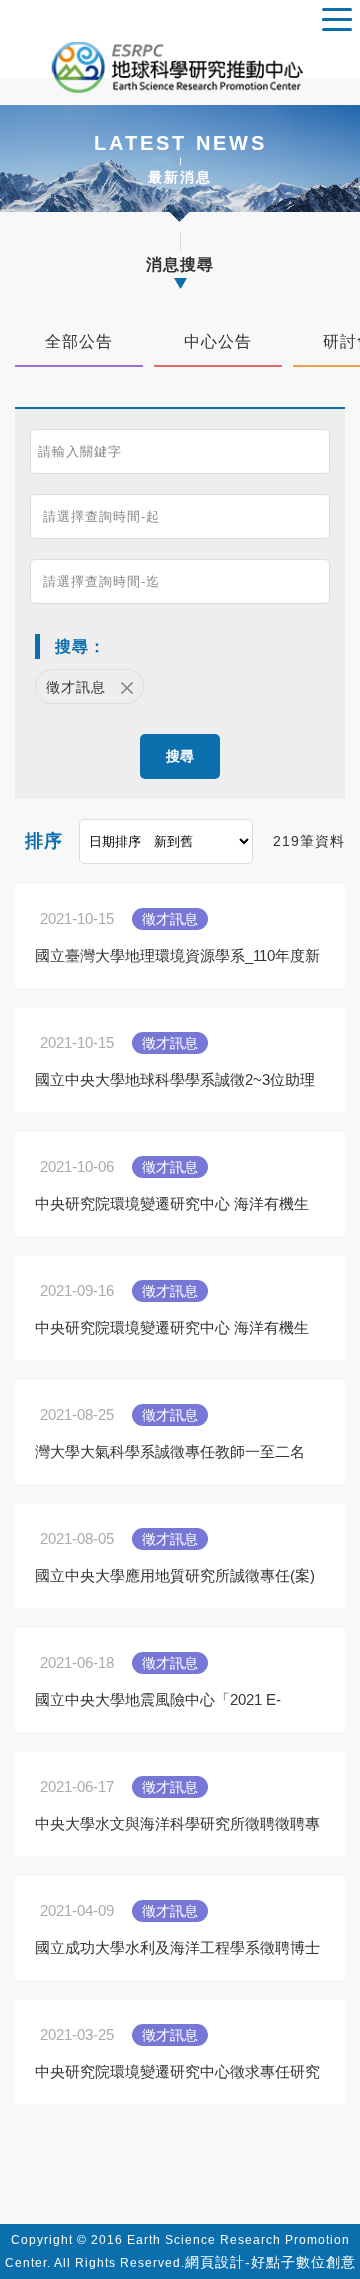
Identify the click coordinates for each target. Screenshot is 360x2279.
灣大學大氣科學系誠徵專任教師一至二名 (170, 1451)
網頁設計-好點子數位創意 (270, 2262)
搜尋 (180, 756)
